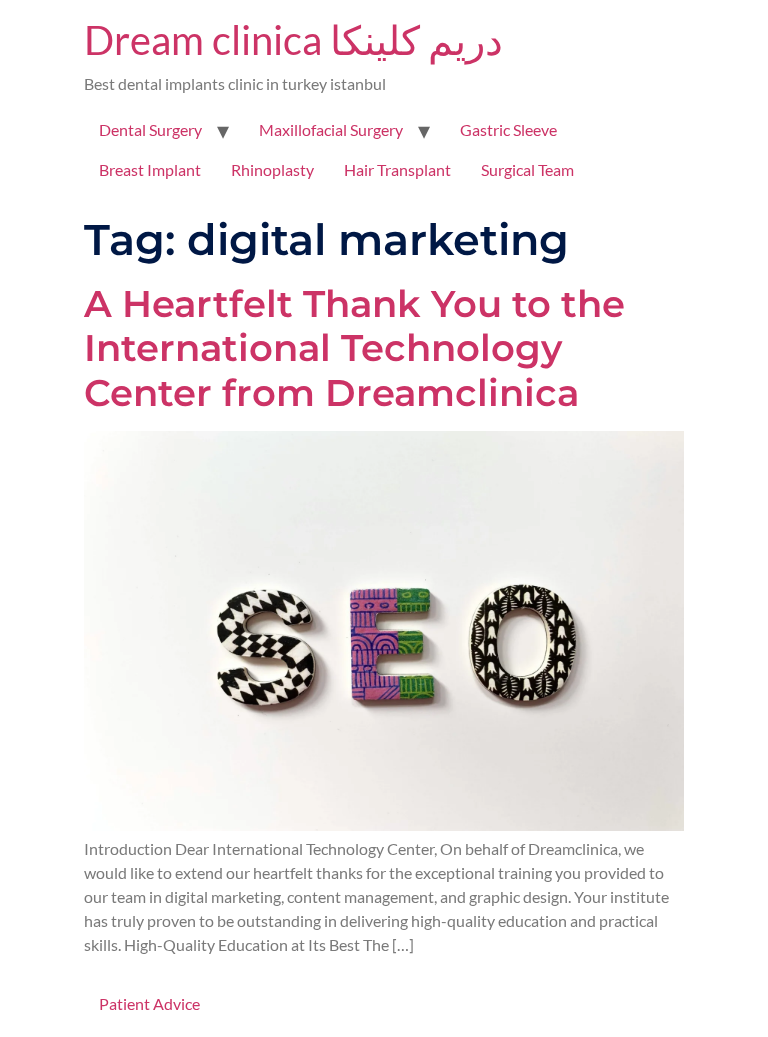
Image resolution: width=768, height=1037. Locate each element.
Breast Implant (150, 169)
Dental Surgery (150, 129)
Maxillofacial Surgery (331, 129)
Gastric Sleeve (508, 129)
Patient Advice (149, 1003)
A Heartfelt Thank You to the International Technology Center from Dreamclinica (354, 347)
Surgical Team (527, 169)
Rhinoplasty (272, 169)
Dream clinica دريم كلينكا (293, 40)
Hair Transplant (397, 169)
